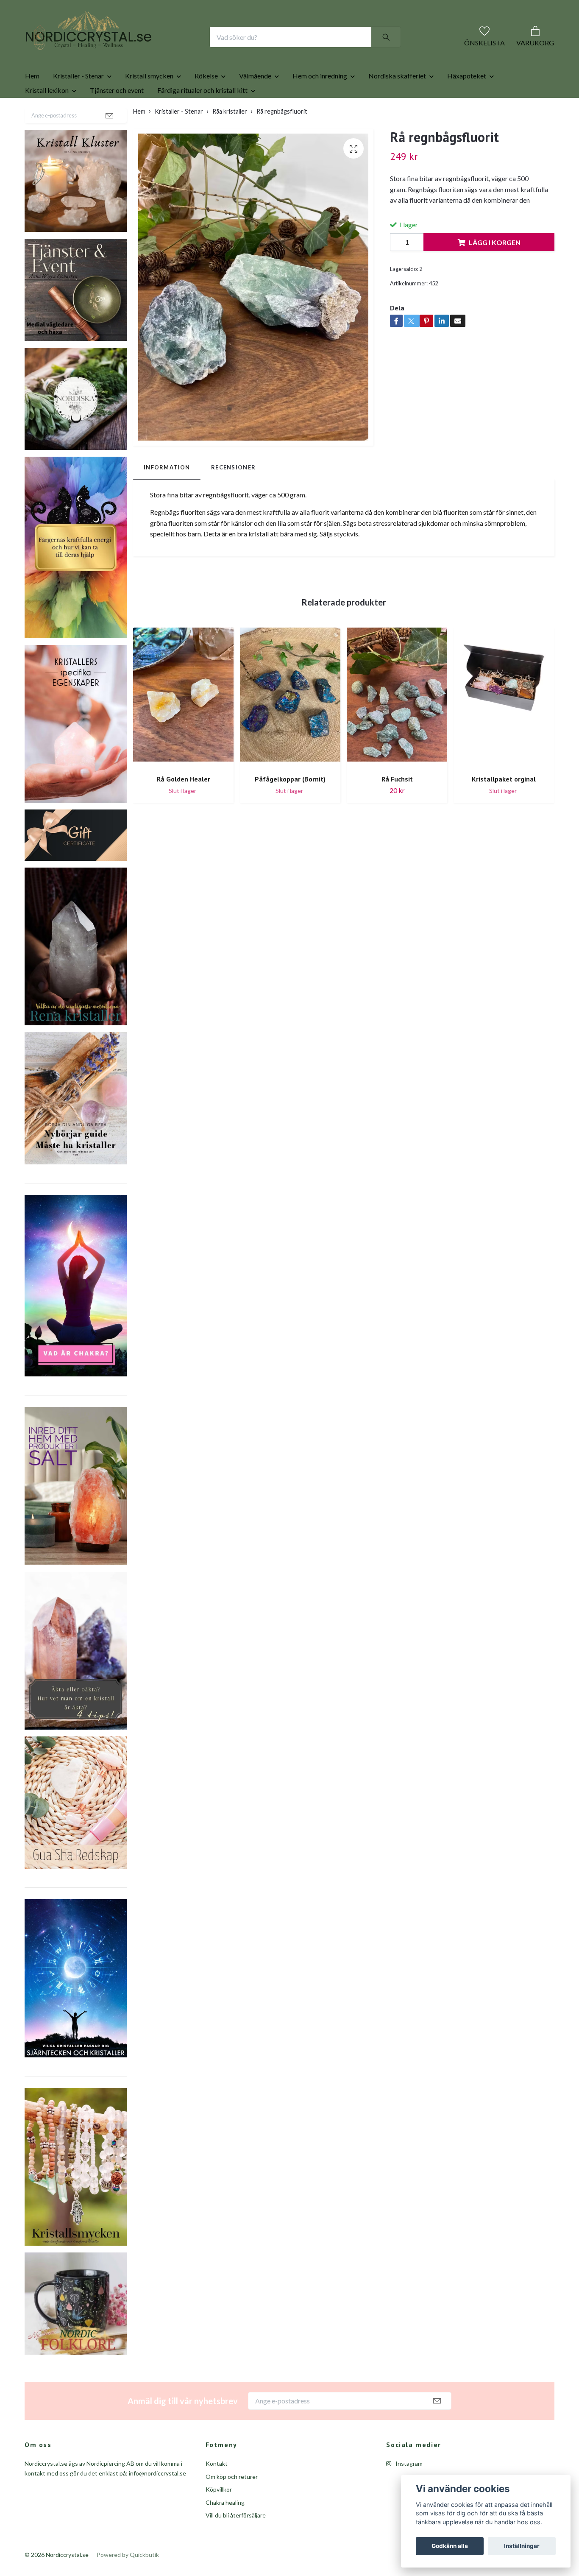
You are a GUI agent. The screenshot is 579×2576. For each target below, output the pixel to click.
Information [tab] (167, 494)
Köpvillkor (219, 2516)
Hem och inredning (320, 103)
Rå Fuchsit (397, 806)
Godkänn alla (450, 2546)
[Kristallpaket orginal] (504, 725)
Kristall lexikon (47, 117)
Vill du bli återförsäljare (236, 2542)
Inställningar (522, 2546)
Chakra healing (225, 2530)
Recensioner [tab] (233, 494)
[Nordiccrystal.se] (122, 50)
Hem (32, 103)
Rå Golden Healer (184, 806)
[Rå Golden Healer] (183, 725)
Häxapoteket (467, 103)
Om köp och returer (232, 2504)
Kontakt (217, 2491)
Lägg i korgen (495, 269)
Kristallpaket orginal (504, 806)
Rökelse (206, 103)
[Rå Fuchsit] (397, 725)
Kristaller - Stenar (78, 103)
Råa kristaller (230, 138)
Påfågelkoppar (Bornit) (290, 806)
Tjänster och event (117, 117)
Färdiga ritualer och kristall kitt (202, 117)
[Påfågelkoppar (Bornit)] (290, 725)
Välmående (255, 103)
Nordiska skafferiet (397, 103)
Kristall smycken (149, 103)
